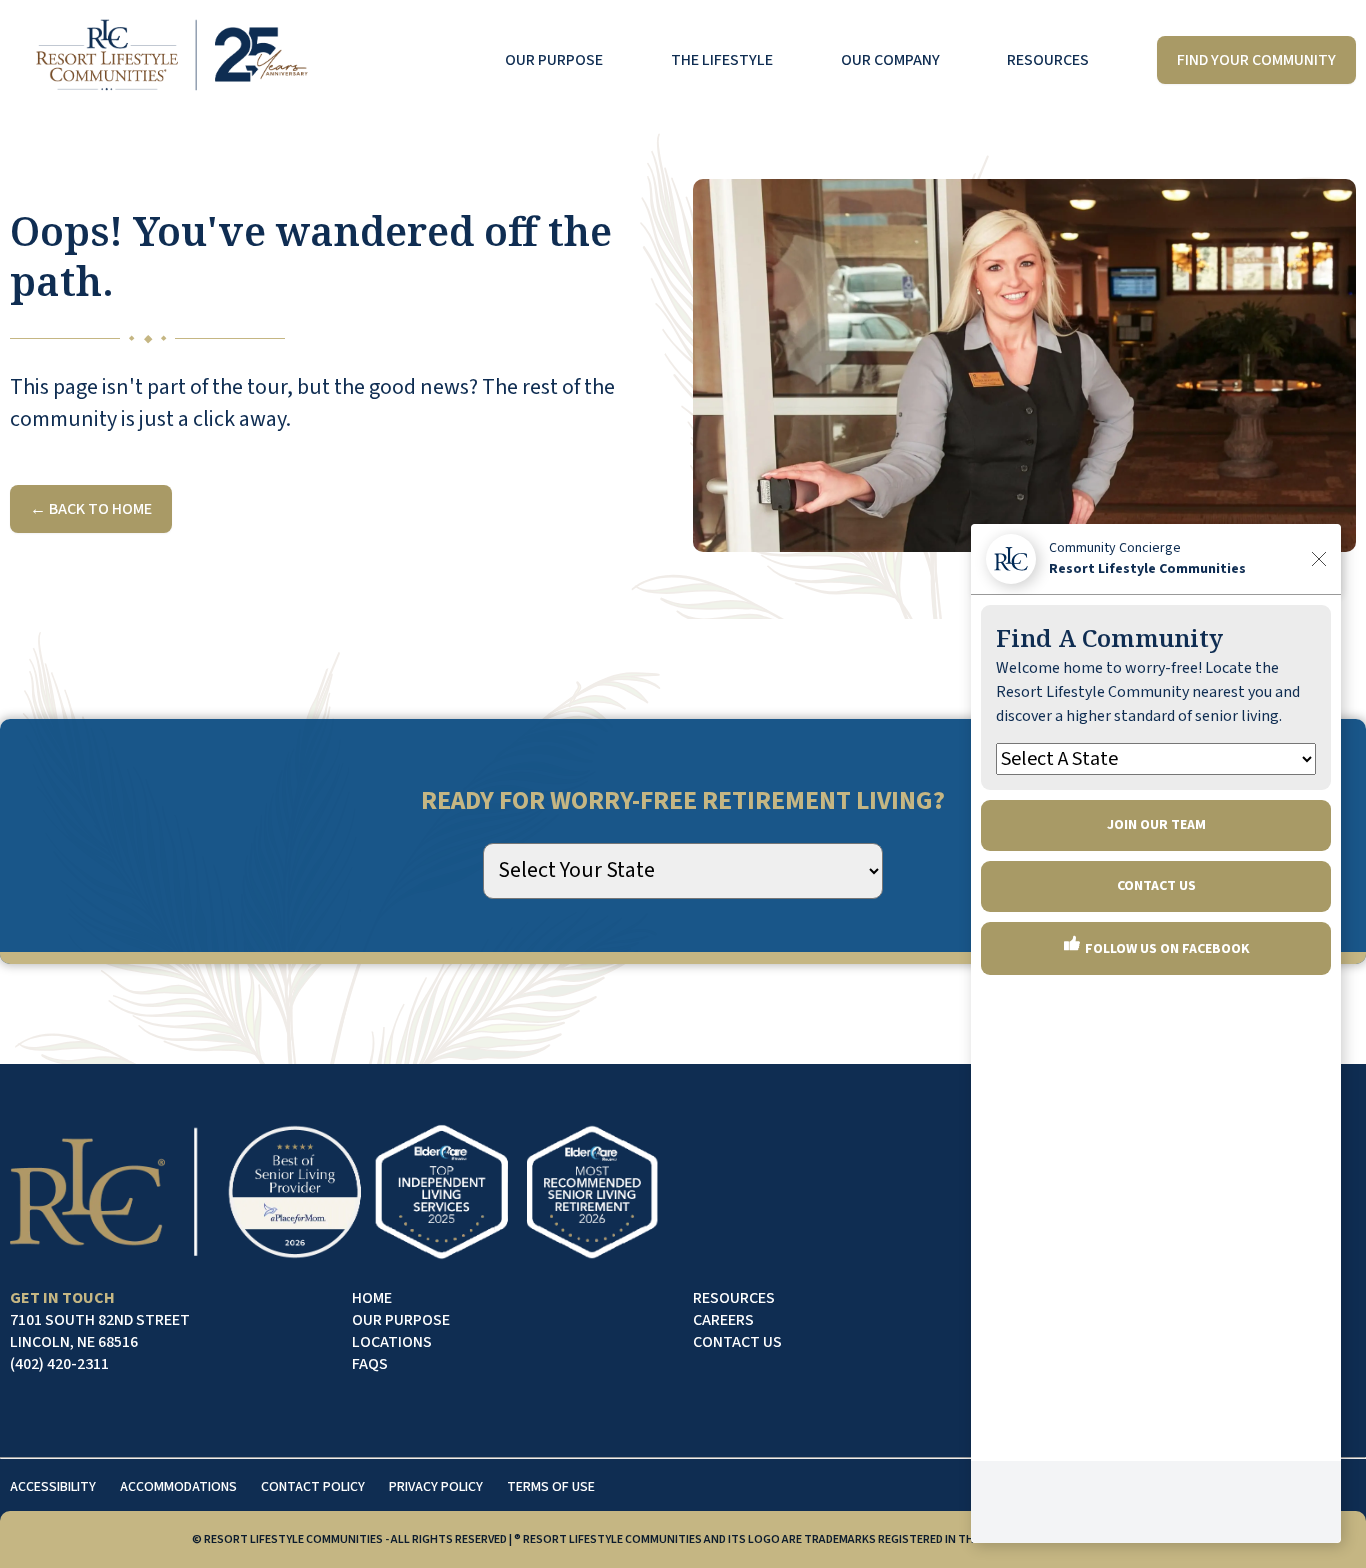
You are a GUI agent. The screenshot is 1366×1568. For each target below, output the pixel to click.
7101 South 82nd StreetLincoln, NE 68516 (100, 1331)
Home (372, 1298)
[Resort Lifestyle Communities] (171, 59)
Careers (723, 1320)
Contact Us (737, 1342)
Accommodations (178, 1487)
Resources (1048, 60)
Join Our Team (1156, 825)
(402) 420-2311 (59, 1364)
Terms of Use (551, 1487)
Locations (392, 1342)
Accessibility (53, 1487)
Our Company (890, 60)
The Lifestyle (722, 60)
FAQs (370, 1364)
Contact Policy (313, 1487)
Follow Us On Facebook (1166, 949)
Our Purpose (554, 60)
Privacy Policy (436, 1487)
